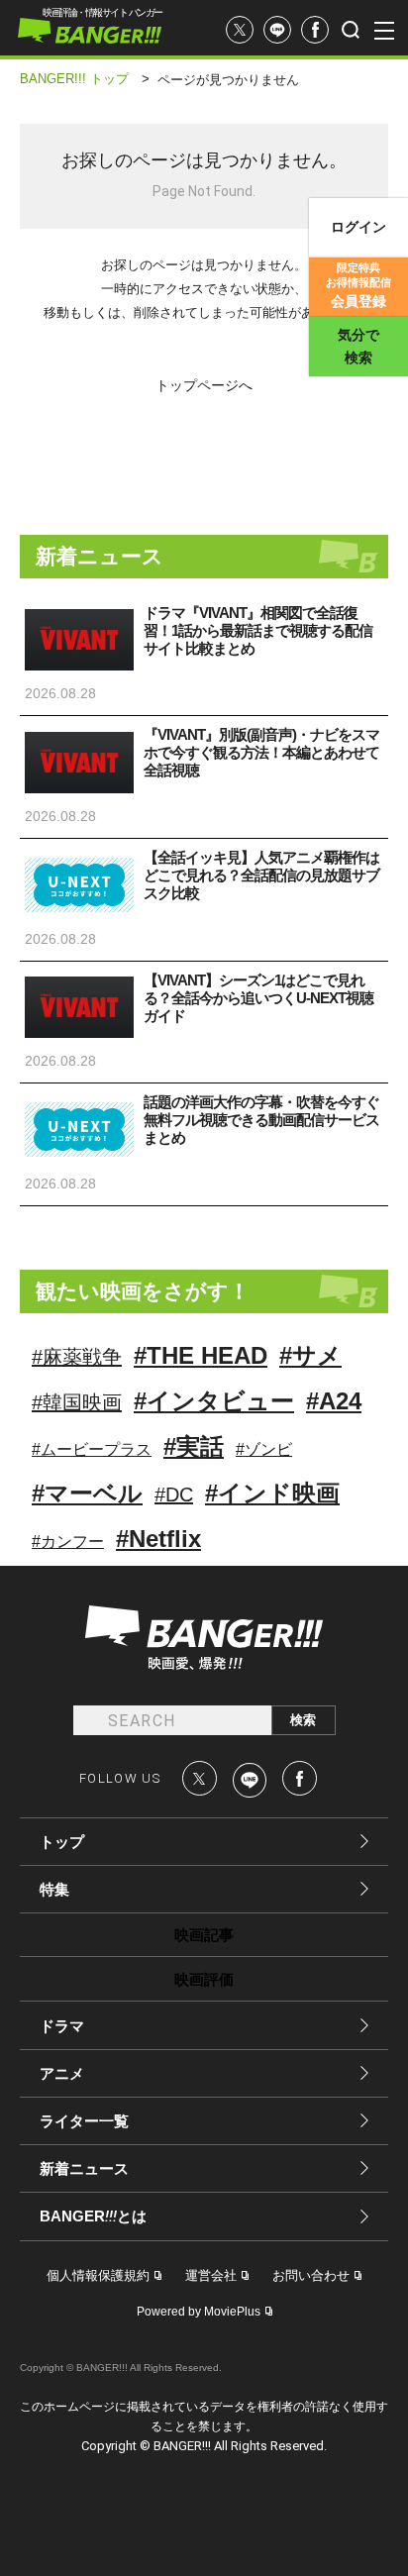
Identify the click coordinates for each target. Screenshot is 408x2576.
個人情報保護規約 (98, 2275)
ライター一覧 (84, 2121)
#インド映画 (272, 1493)
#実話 (194, 1446)
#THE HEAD (201, 1355)
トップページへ (204, 385)
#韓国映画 (77, 1402)
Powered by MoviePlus (199, 2312)
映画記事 (204, 1935)
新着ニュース (84, 2168)
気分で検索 (358, 346)
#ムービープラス (92, 1449)
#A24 (334, 1401)
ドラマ (62, 2026)
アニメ (62, 2073)
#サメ (310, 1355)
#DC (174, 1494)
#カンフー (68, 1542)
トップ (62, 1842)
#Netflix (158, 1539)
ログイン (358, 227)
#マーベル (87, 1493)
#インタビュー (214, 1401)
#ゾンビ (264, 1449)
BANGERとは (93, 2216)
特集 (54, 1889)
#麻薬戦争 (77, 1357)
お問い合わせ (311, 2275)
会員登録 (358, 285)
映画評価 (204, 1979)
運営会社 (211, 2275)
